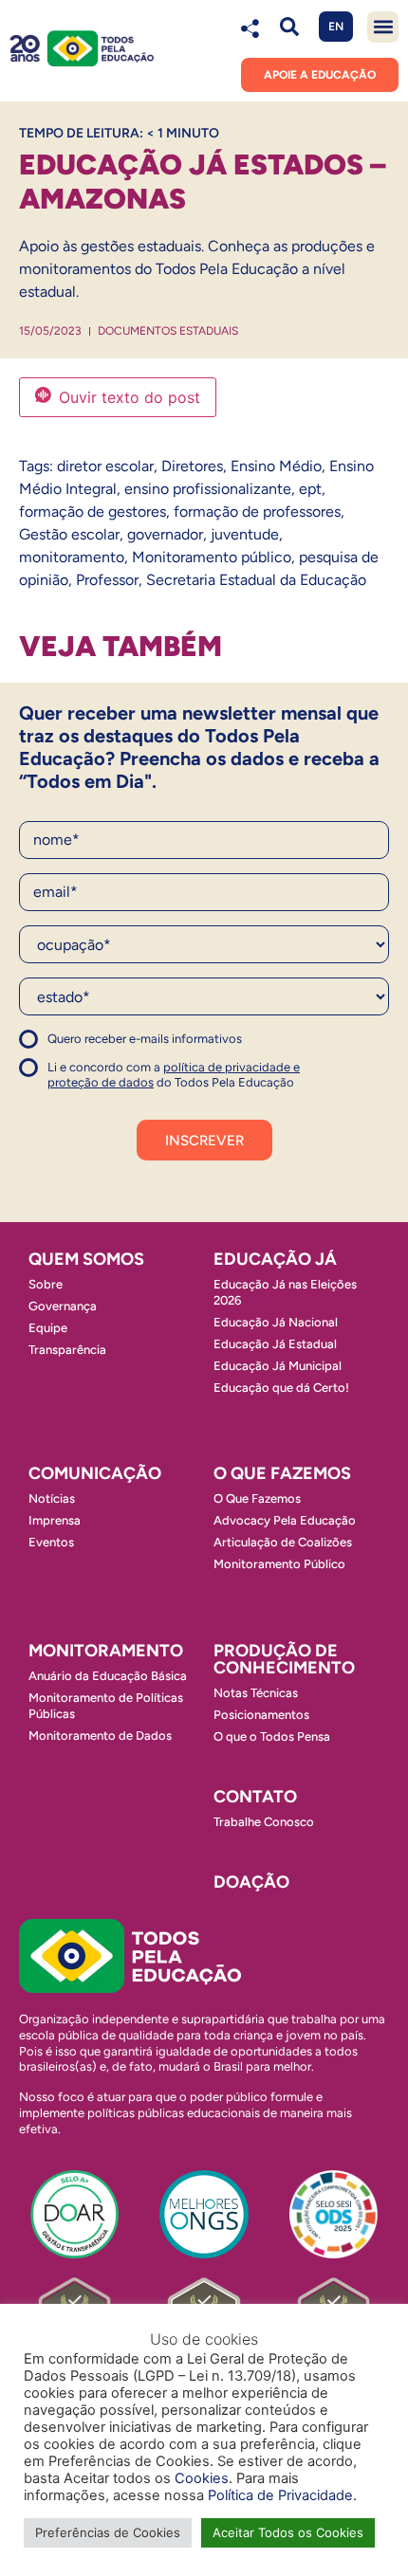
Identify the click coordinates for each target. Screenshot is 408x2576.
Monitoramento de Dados (100, 1736)
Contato (255, 1797)
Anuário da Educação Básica (108, 1676)
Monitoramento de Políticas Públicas (106, 1706)
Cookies (202, 2478)
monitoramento (72, 557)
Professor (107, 580)
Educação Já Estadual (275, 1344)
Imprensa (55, 1520)
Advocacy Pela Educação (285, 1520)
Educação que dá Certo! (281, 1388)
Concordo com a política (88, 1047)
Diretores (192, 466)
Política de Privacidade (280, 2495)
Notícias (52, 1498)
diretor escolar (105, 466)
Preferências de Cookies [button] (108, 2532)
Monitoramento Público (279, 1564)
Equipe (48, 1328)
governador (165, 534)
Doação (251, 1882)
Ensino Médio (276, 466)
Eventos (51, 1542)
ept (310, 489)
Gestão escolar (69, 534)
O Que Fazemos (257, 1498)
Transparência (67, 1350)
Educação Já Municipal (278, 1366)
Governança (63, 1306)
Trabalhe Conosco (264, 1822)
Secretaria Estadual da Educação (256, 580)
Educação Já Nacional (276, 1322)
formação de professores (257, 512)
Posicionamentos (261, 1715)
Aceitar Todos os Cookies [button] (288, 2532)
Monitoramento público (212, 557)
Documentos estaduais (168, 331)
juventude (245, 534)
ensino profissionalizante (208, 489)
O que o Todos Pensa (272, 1736)
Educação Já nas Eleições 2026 (285, 1292)
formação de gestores (93, 512)
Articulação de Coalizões (283, 1542)
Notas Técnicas (256, 1693)
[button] (289, 27)
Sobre (46, 1284)
